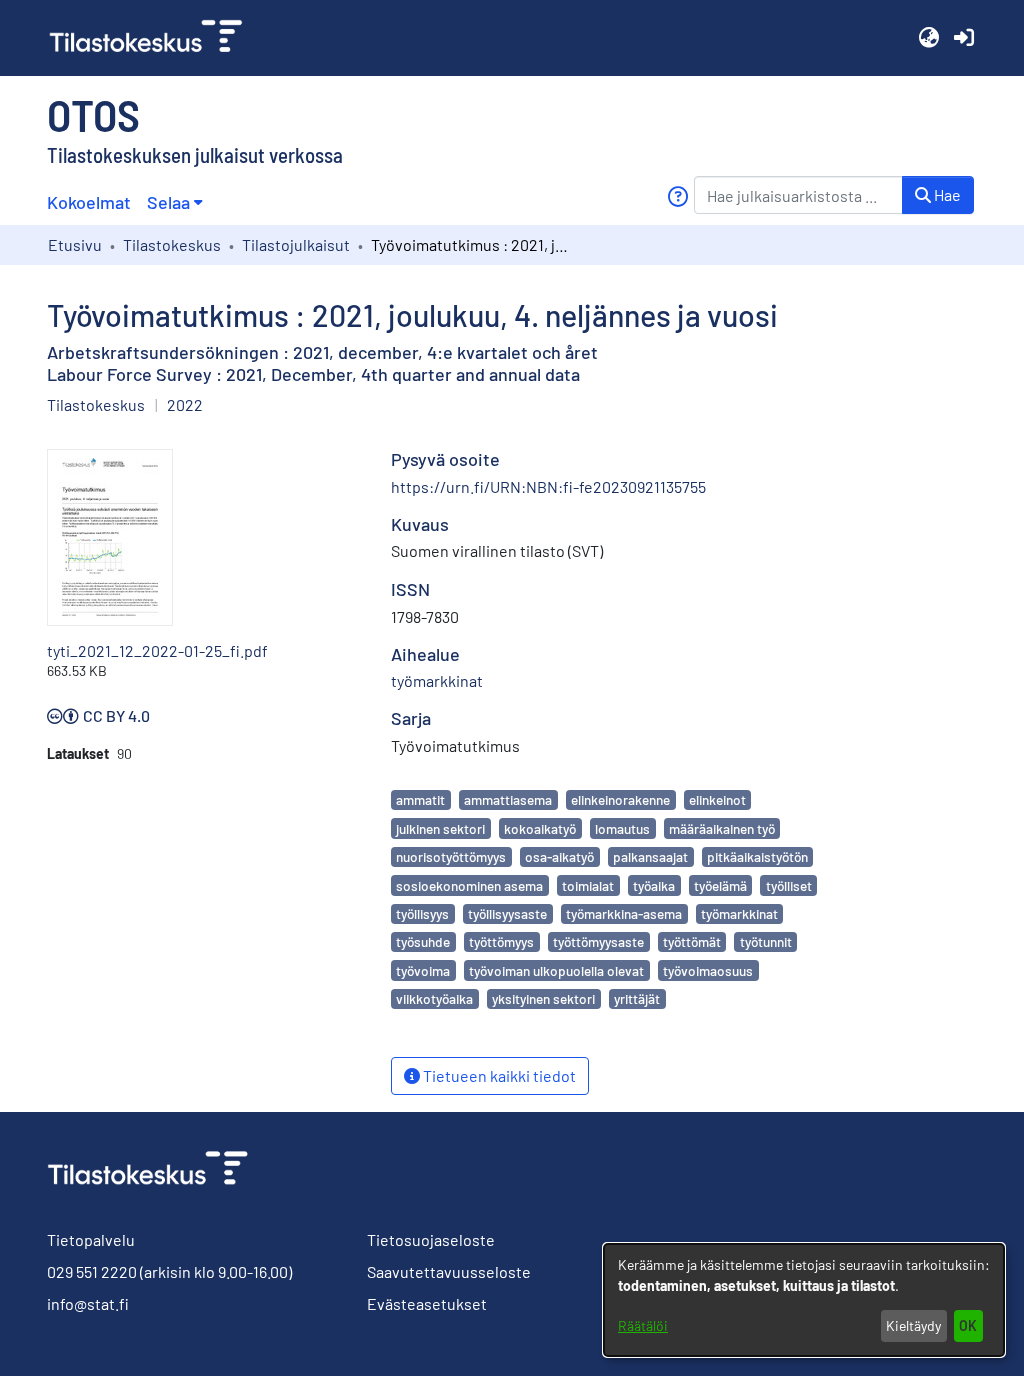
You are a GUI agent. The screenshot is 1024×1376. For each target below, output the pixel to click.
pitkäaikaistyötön (757, 856)
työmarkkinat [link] (437, 680)
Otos (93, 114)
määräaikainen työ (722, 828)
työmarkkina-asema (624, 913)
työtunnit (766, 941)
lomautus (622, 828)
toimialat (588, 885)
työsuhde (423, 941)
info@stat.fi (88, 1303)
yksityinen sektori (543, 998)
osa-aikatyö (559, 856)
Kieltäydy (913, 1325)
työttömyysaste (598, 941)
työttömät (692, 941)
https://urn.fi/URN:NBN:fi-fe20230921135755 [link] (548, 486)
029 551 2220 (92, 1271)
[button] (928, 38)
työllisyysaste (507, 913)
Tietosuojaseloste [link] (431, 1239)
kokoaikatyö (540, 828)
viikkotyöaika (434, 998)
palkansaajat (650, 856)
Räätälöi (643, 1325)
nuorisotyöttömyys (451, 856)
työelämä (720, 885)
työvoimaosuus (708, 970)
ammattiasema (508, 799)
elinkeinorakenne (620, 799)
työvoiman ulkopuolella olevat (556, 970)
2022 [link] (185, 404)
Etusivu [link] (75, 244)
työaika (654, 885)
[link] (154, 38)
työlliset (789, 885)
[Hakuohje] (677, 196)
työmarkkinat (739, 913)
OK (968, 1325)
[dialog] (804, 1300)
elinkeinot (717, 799)
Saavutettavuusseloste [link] (449, 1271)
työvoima (423, 970)
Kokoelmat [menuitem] (89, 202)
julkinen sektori (440, 828)
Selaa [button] (168, 202)
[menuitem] (174, 202)
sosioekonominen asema (469, 885)
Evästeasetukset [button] (427, 1303)
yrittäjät (637, 998)
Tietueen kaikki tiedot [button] (498, 1075)
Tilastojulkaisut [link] (296, 244)
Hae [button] (946, 194)
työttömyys (501, 941)
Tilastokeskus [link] (172, 244)
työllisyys (422, 913)
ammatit (420, 799)
